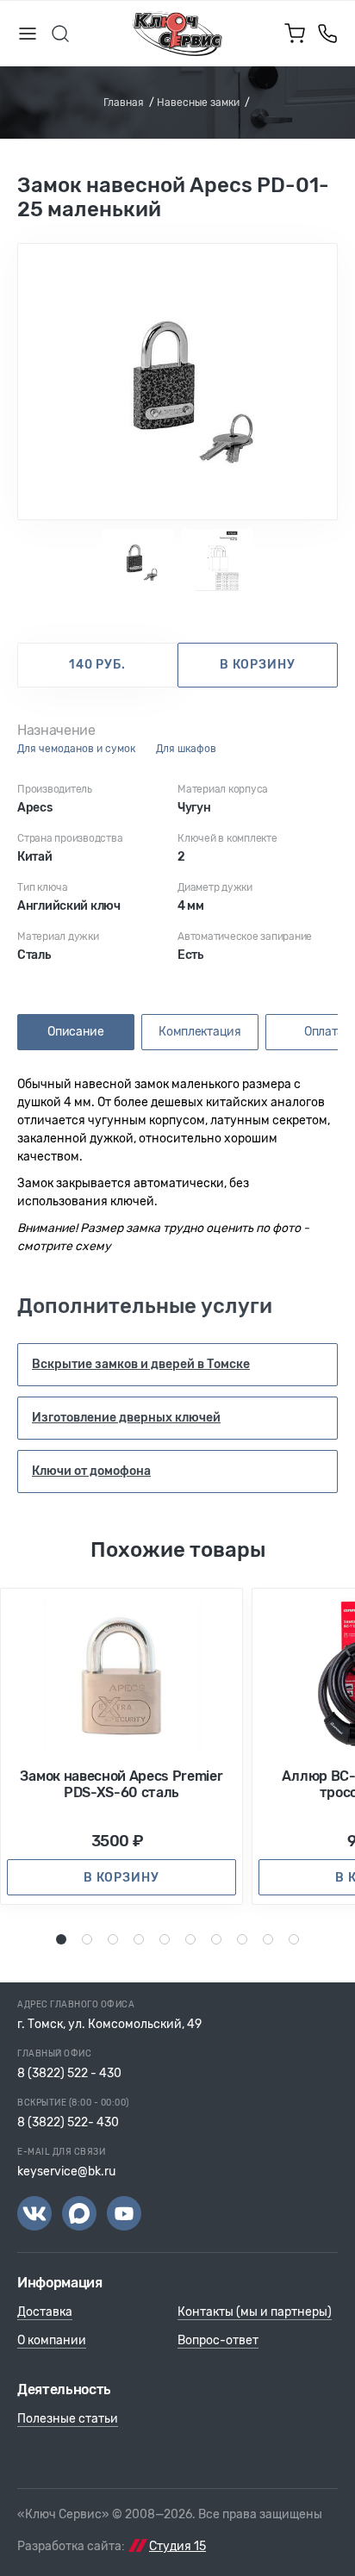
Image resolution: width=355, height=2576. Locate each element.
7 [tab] (216, 1939)
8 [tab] (243, 1939)
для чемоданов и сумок (76, 749)
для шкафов (186, 749)
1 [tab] (62, 1939)
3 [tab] (114, 1939)
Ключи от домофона (91, 1471)
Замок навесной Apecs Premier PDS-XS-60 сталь (121, 1784)
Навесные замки (198, 103)
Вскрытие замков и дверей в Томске (141, 1364)
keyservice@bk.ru (66, 2172)
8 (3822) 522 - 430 (69, 2073)
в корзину (258, 665)
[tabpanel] (177, 382)
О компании (52, 2340)
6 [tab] (191, 1939)
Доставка (45, 2312)
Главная (124, 103)
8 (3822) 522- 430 (68, 2122)
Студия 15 (177, 2546)
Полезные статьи (68, 2419)
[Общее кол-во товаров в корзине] (295, 34)
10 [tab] (296, 1939)
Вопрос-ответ (218, 2340)
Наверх (312, 2533)
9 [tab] (268, 1939)
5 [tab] (165, 1939)
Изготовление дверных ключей (126, 1418)
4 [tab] (140, 1939)
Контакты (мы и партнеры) (255, 2312)
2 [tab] (87, 1939)
